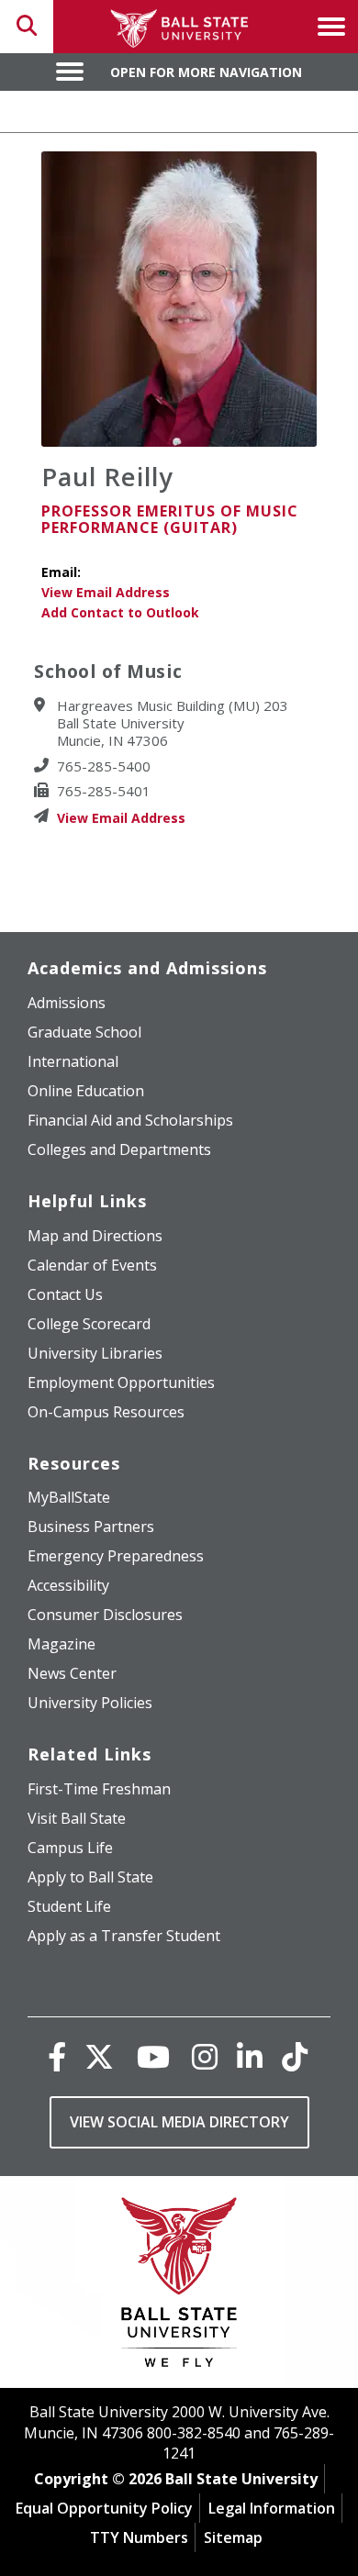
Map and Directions (95, 1236)
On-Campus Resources (106, 1412)
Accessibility (68, 1585)
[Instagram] (205, 2056)
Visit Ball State (77, 1818)
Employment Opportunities (121, 1382)
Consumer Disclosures (105, 1615)
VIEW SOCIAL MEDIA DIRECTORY (179, 2122)
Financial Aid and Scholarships (130, 1120)
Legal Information (272, 2508)
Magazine (62, 1644)
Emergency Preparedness (116, 1556)
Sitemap (233, 2537)
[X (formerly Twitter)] (99, 2056)
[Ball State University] (179, 2287)
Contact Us (65, 1294)
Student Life (69, 1906)
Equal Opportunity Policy (104, 2508)
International (73, 1061)
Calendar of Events (92, 1265)
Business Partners (91, 1527)
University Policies (90, 1703)
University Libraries (95, 1353)
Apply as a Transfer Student (124, 1936)
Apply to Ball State (90, 1877)
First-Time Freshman (99, 1789)
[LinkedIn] (250, 2056)
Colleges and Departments (119, 1149)
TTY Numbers (139, 2537)
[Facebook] (57, 2056)
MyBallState (69, 1497)
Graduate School (84, 1032)
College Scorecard (89, 1324)
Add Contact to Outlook (120, 612)
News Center (72, 1673)
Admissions (67, 1003)
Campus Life (70, 1848)
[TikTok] (295, 2056)
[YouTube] (153, 2056)
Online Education (86, 1091)
